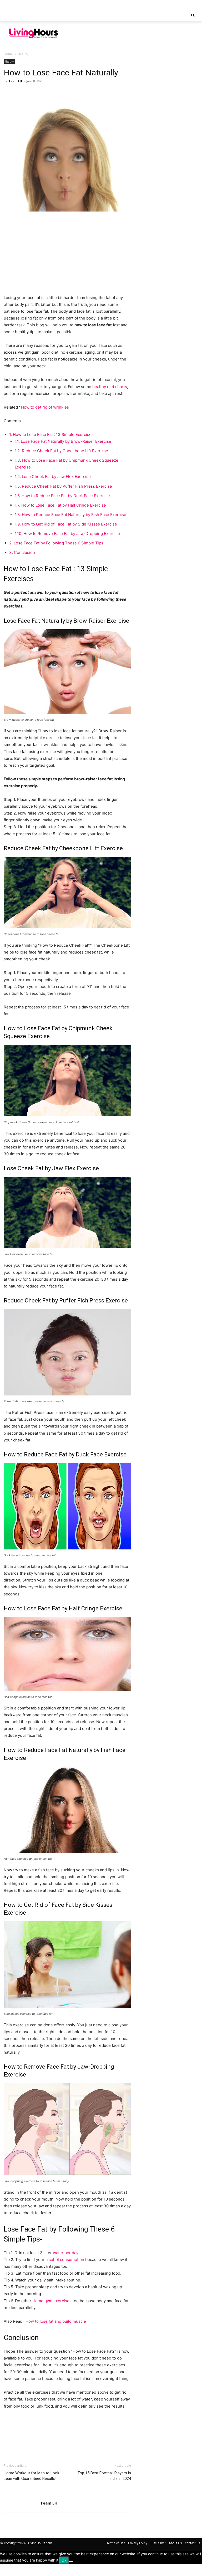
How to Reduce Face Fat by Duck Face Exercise (62, 496)
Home (8, 54)
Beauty (9, 61)
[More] (58, 93)
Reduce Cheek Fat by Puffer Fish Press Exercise (63, 486)
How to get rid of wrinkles (45, 407)
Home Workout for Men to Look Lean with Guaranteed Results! (31, 2476)
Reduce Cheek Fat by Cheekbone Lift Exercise (61, 451)
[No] (71, 2562)
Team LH (15, 81)
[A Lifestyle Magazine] (34, 33)
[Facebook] (9, 93)
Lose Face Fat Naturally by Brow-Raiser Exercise (63, 441)
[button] (193, 16)
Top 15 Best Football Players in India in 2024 (104, 2476)
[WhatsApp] (45, 93)
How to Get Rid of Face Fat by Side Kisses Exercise (66, 524)
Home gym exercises (52, 2301)
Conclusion (22, 552)
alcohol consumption (65, 2260)
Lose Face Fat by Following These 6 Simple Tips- (57, 543)
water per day (65, 2253)
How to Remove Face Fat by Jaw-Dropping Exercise (67, 534)
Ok (64, 2560)
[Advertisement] (133, 33)
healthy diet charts (110, 387)
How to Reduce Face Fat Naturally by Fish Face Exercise (70, 515)
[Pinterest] (33, 93)
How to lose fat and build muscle (56, 2321)
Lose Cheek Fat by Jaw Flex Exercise (53, 476)
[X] (21, 93)
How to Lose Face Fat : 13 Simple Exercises (51, 434)
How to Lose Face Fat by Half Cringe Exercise (60, 505)
